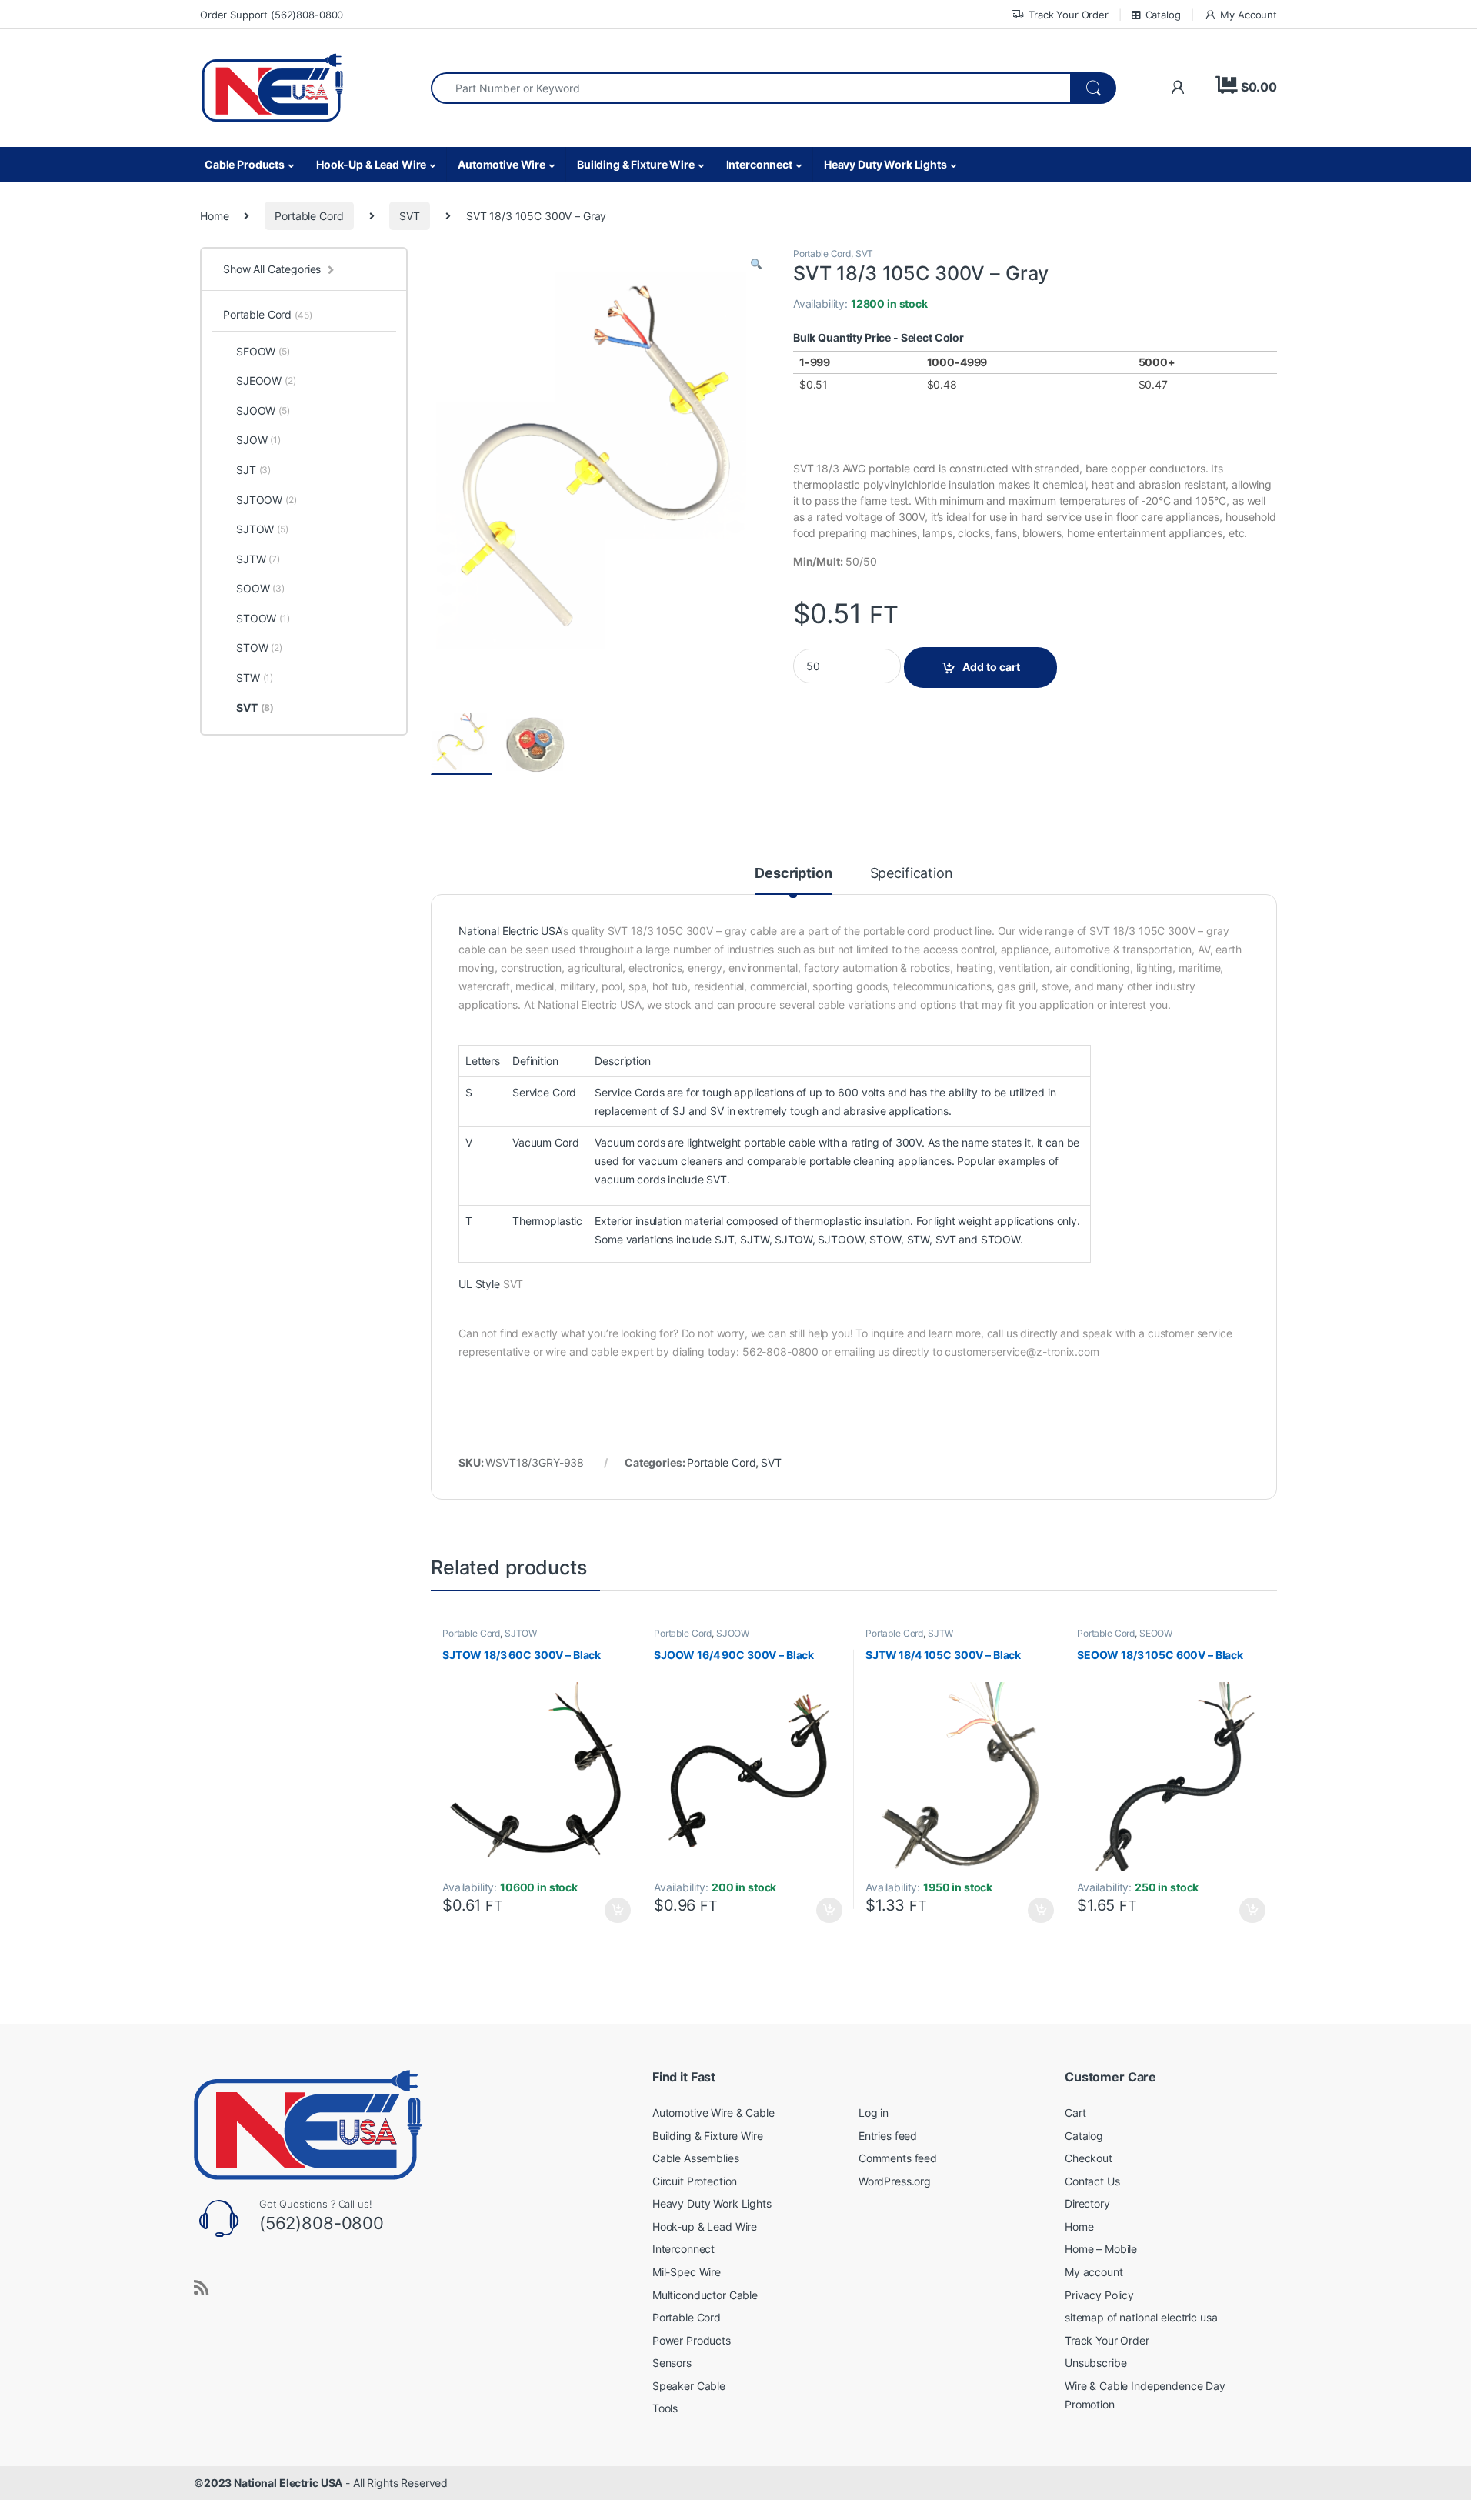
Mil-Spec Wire (687, 2272)
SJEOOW (266, 381)
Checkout (1089, 2158)
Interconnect (759, 164)
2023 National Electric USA (273, 2483)
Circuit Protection (695, 2181)
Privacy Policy (1099, 2295)
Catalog (1163, 15)
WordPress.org (895, 2181)
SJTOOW (840, 1239)
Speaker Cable (689, 2386)
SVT (410, 216)
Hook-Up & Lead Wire (371, 164)
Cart (1075, 2113)
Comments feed (898, 2158)
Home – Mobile (1101, 2249)
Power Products (692, 2340)
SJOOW (733, 1633)
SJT (725, 1239)
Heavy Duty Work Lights (885, 164)
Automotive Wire (502, 164)
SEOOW (1156, 1633)
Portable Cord (309, 216)
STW (919, 1239)
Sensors (672, 2363)
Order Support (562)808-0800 (272, 15)
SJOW (258, 440)
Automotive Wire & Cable (713, 2113)
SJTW (754, 1239)
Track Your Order (1069, 15)
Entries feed (888, 2136)
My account (1094, 2272)
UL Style (481, 1284)
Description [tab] (793, 874)
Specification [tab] (912, 874)
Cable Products (245, 164)
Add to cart (991, 667)
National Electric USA (510, 931)
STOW (885, 1239)
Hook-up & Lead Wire (705, 2226)
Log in (874, 2113)
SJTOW (793, 1239)
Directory (1087, 2203)
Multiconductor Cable (705, 2295)
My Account (1249, 15)
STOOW (1000, 1239)
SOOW (260, 588)
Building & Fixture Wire (636, 164)
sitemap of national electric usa (1141, 2317)
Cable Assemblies (696, 2158)
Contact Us (1092, 2181)
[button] (756, 264)
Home (214, 216)
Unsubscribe (1095, 2363)
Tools (665, 2408)
